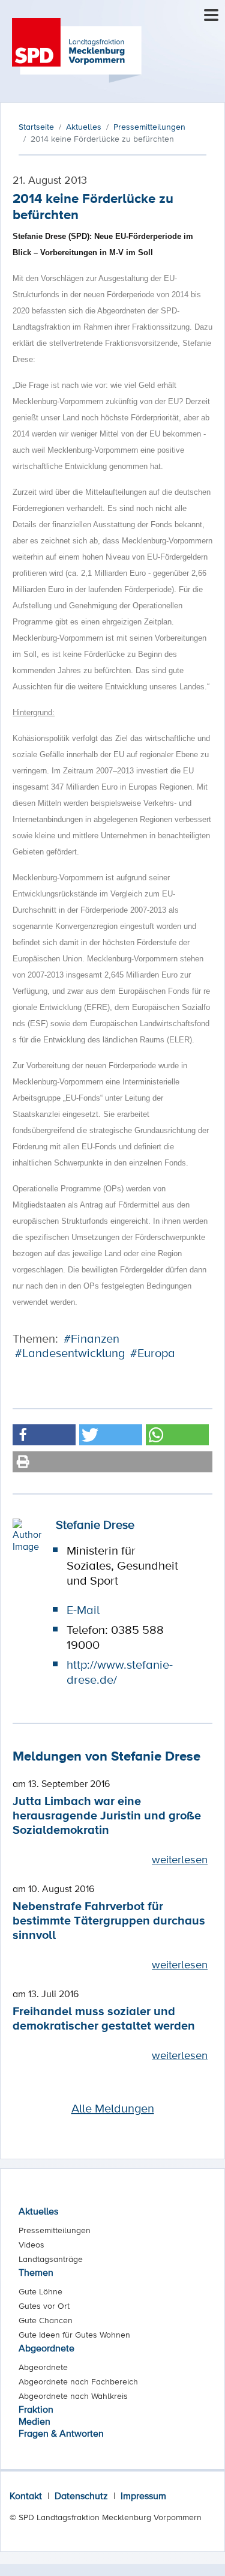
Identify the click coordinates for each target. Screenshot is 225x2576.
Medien (34, 2421)
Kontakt (26, 2496)
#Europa (153, 1353)
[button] (44, 1435)
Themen (36, 2272)
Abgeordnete (46, 2348)
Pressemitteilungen (55, 2230)
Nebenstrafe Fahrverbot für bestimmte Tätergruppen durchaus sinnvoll (109, 1920)
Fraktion (36, 2409)
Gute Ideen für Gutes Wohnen (74, 2335)
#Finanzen (91, 1338)
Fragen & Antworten (61, 2433)
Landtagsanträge (51, 2259)
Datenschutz (81, 2496)
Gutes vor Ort (44, 2306)
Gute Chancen (46, 2320)
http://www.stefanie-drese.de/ (120, 1672)
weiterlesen (180, 1859)
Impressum (143, 2496)
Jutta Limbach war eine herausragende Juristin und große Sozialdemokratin (107, 1815)
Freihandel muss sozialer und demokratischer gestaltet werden (104, 2018)
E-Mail (83, 1610)
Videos (31, 2245)
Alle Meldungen (113, 2108)
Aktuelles (38, 2211)
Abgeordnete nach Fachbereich (78, 2381)
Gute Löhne (40, 2291)
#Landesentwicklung (70, 1353)
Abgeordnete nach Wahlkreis (73, 2396)
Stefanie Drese (95, 1525)
